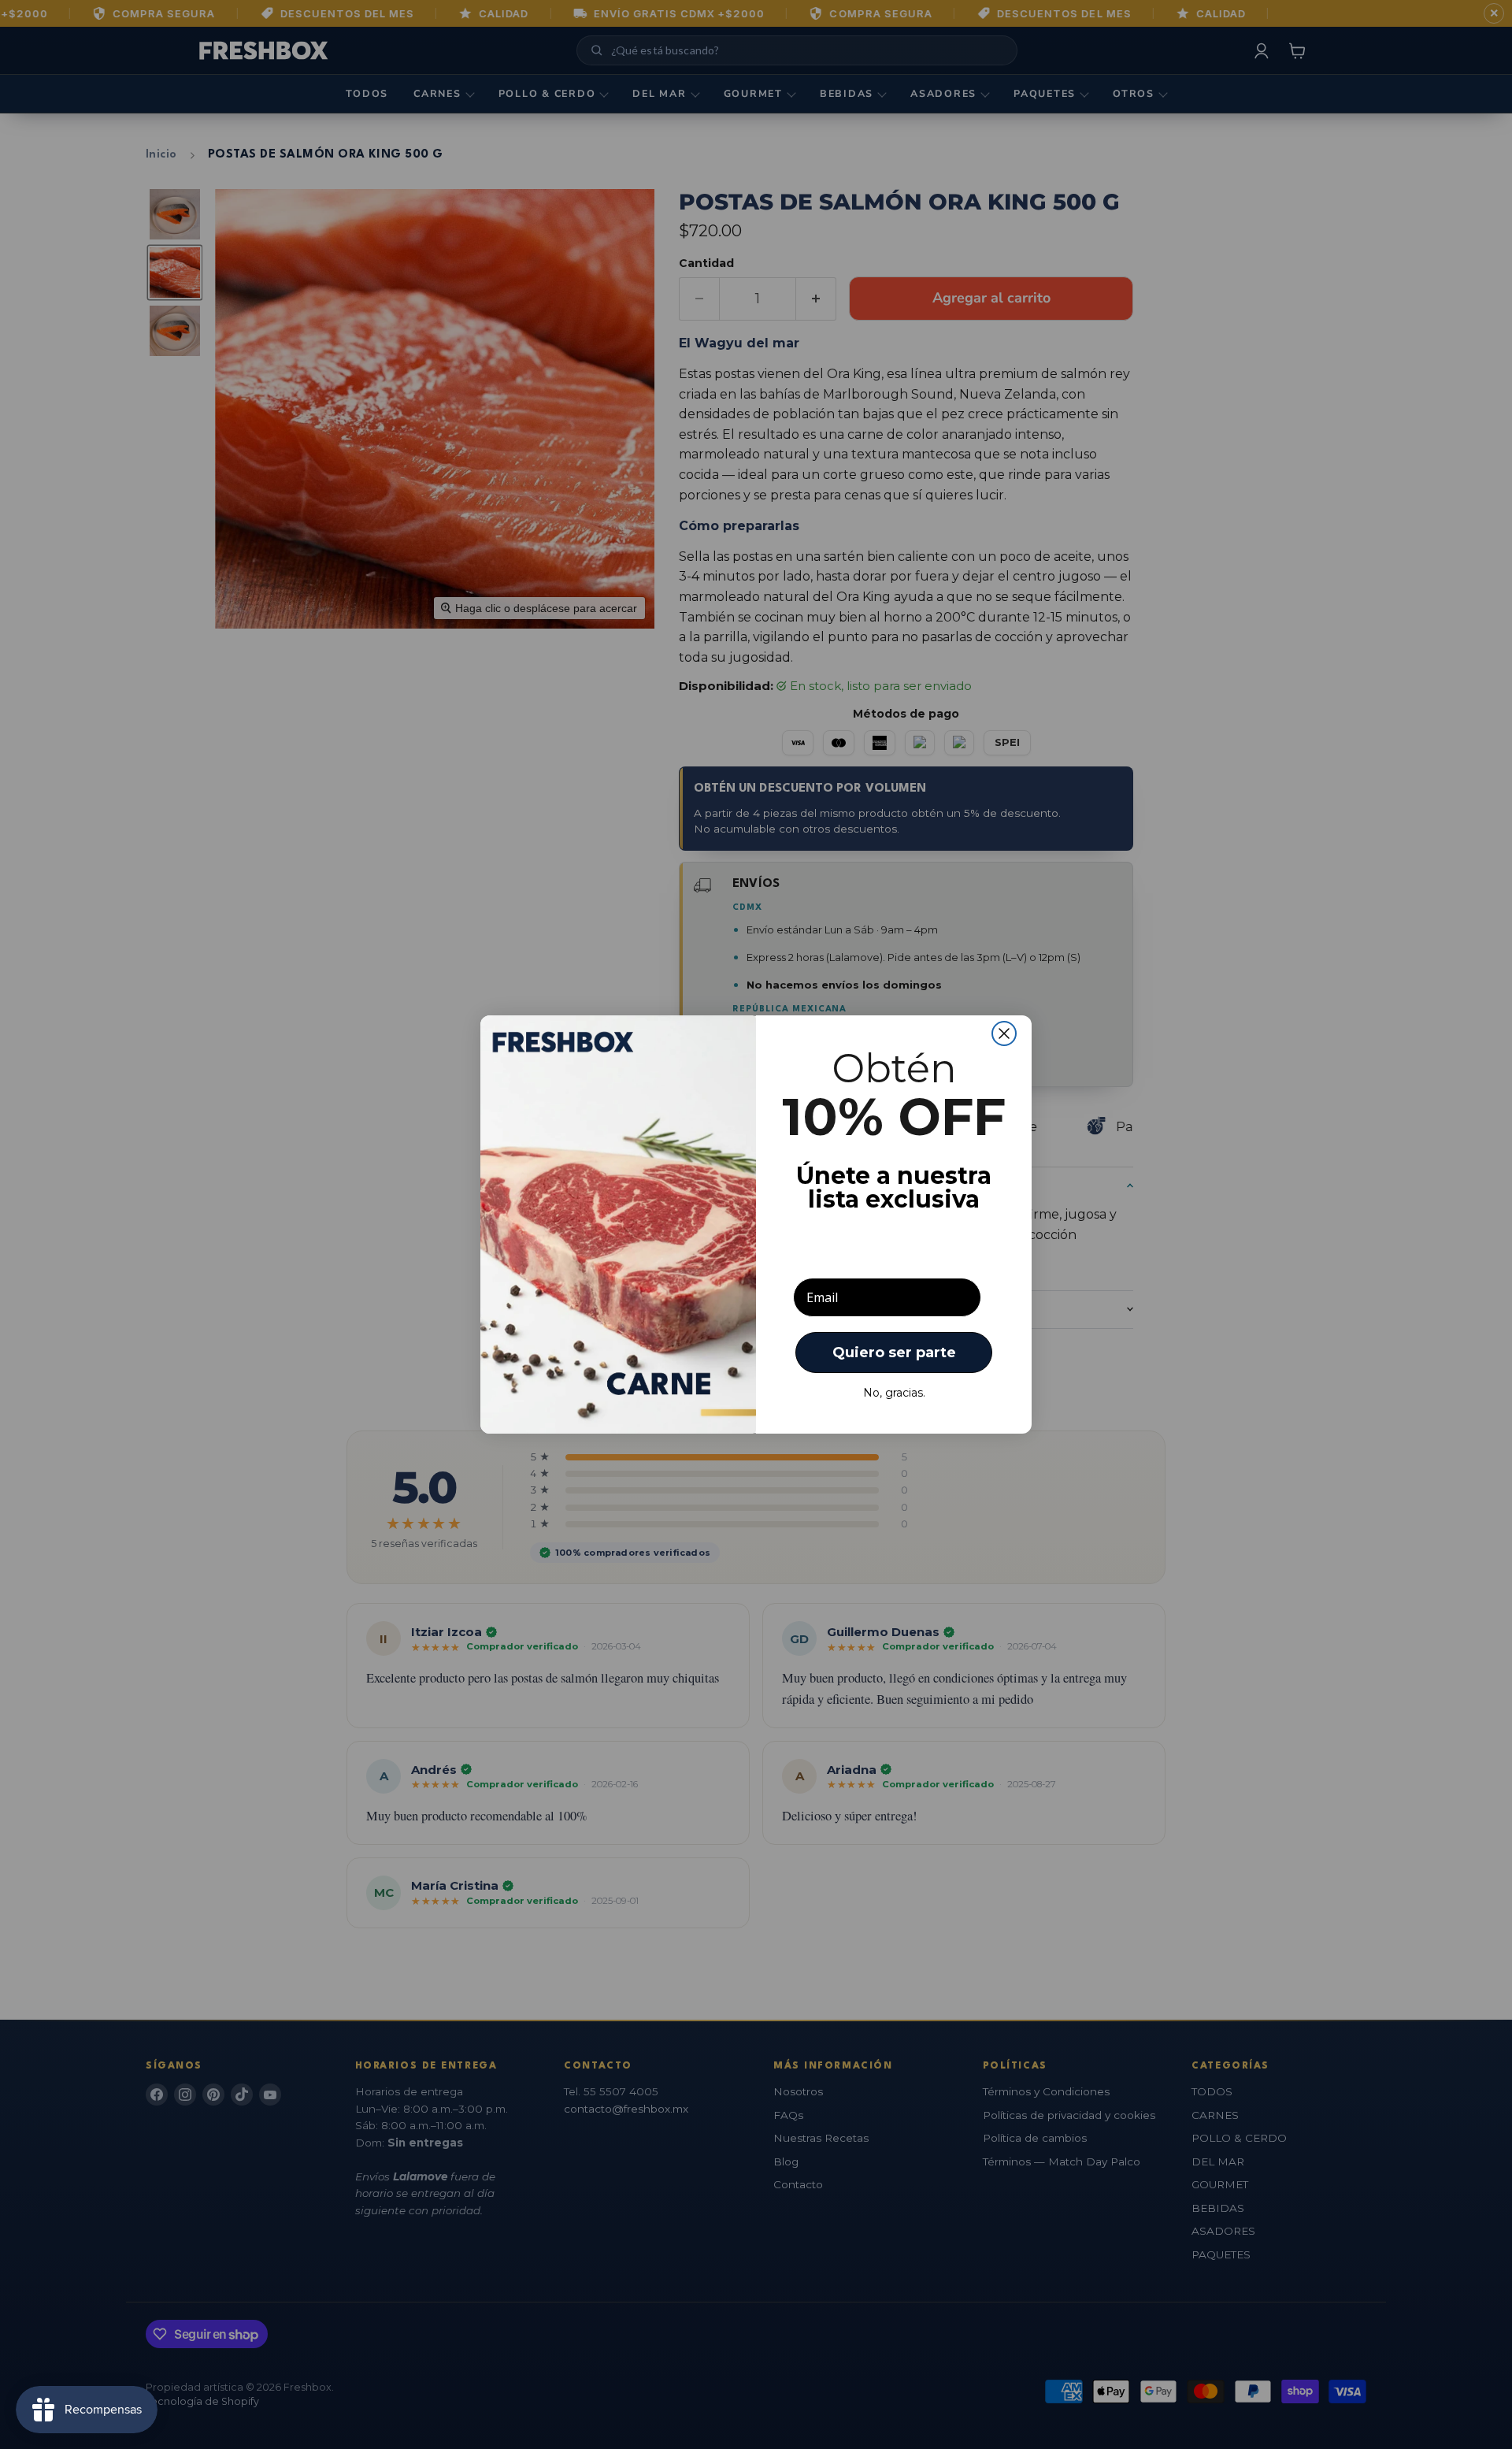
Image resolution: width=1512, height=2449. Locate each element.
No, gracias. (894, 1393)
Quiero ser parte (894, 1353)
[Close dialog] (1004, 1033)
